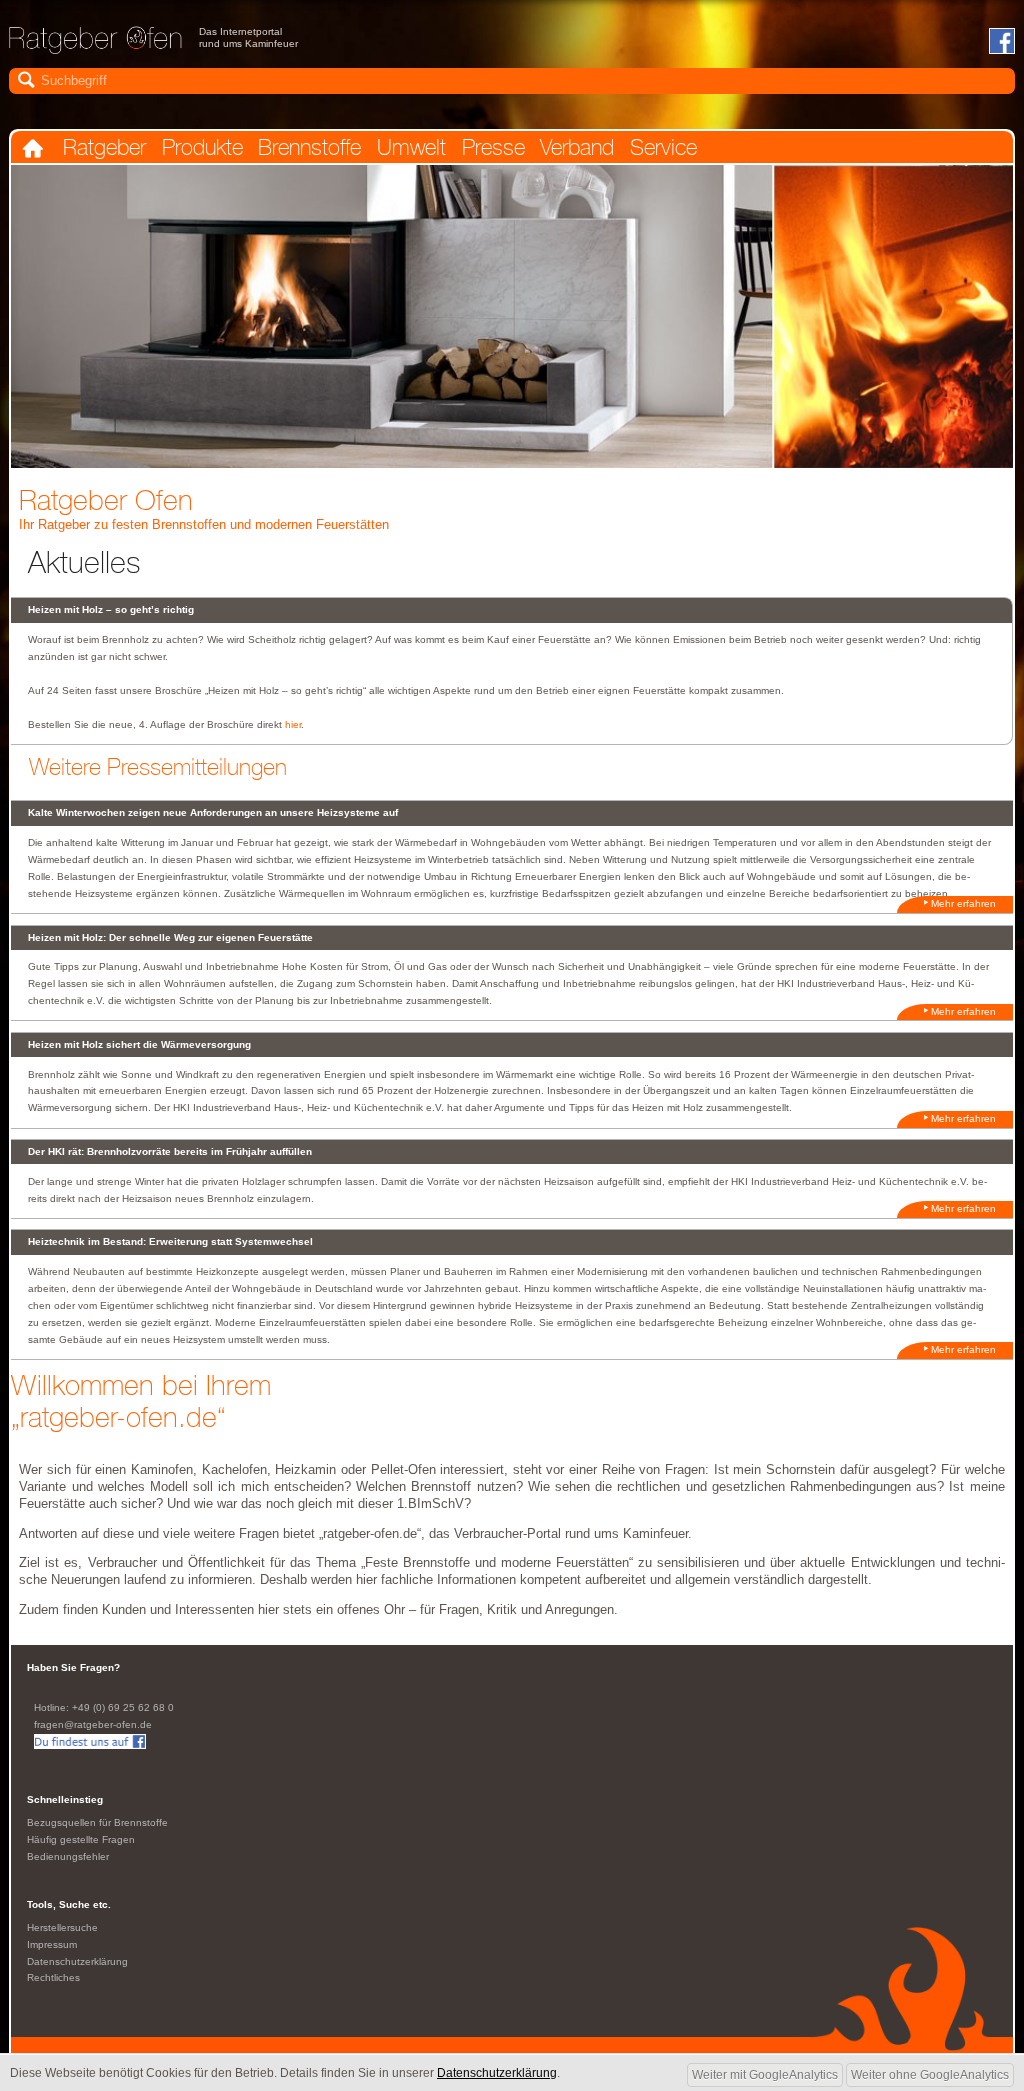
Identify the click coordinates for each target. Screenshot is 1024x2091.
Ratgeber (104, 147)
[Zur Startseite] (95, 47)
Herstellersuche (62, 1927)
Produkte (202, 147)
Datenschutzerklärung (77, 1961)
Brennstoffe (309, 147)
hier (293, 724)
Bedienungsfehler (68, 1856)
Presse (493, 147)
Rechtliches (53, 1977)
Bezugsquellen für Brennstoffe (97, 1822)
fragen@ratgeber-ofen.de (93, 1724)
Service (663, 147)
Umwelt (411, 147)
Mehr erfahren (963, 903)
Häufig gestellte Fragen (81, 1839)
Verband (577, 147)
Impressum (52, 1944)
